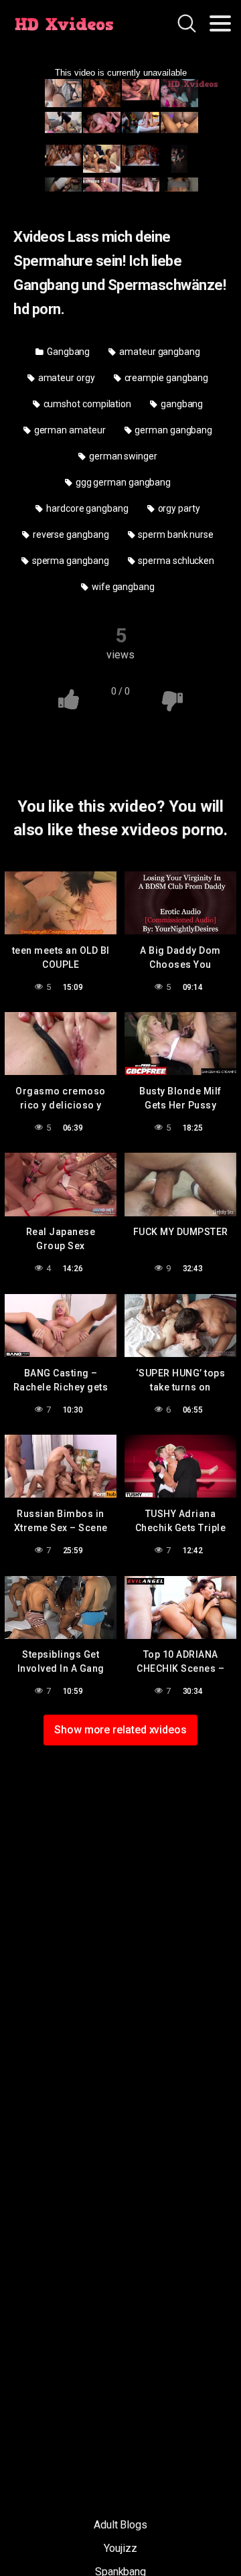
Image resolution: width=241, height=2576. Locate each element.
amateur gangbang (159, 352)
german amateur (69, 430)
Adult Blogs (120, 2525)
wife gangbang (122, 587)
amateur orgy (66, 378)
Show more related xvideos (120, 1730)
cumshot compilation (86, 404)
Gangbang (67, 352)
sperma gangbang (70, 561)
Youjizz (120, 2548)
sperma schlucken (175, 561)
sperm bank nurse (175, 534)
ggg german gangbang (122, 482)
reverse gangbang (70, 534)
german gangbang (172, 430)
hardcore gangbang (86, 508)
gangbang (181, 404)
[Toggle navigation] (220, 23)
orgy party (178, 508)
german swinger (122, 456)
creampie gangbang (166, 378)
